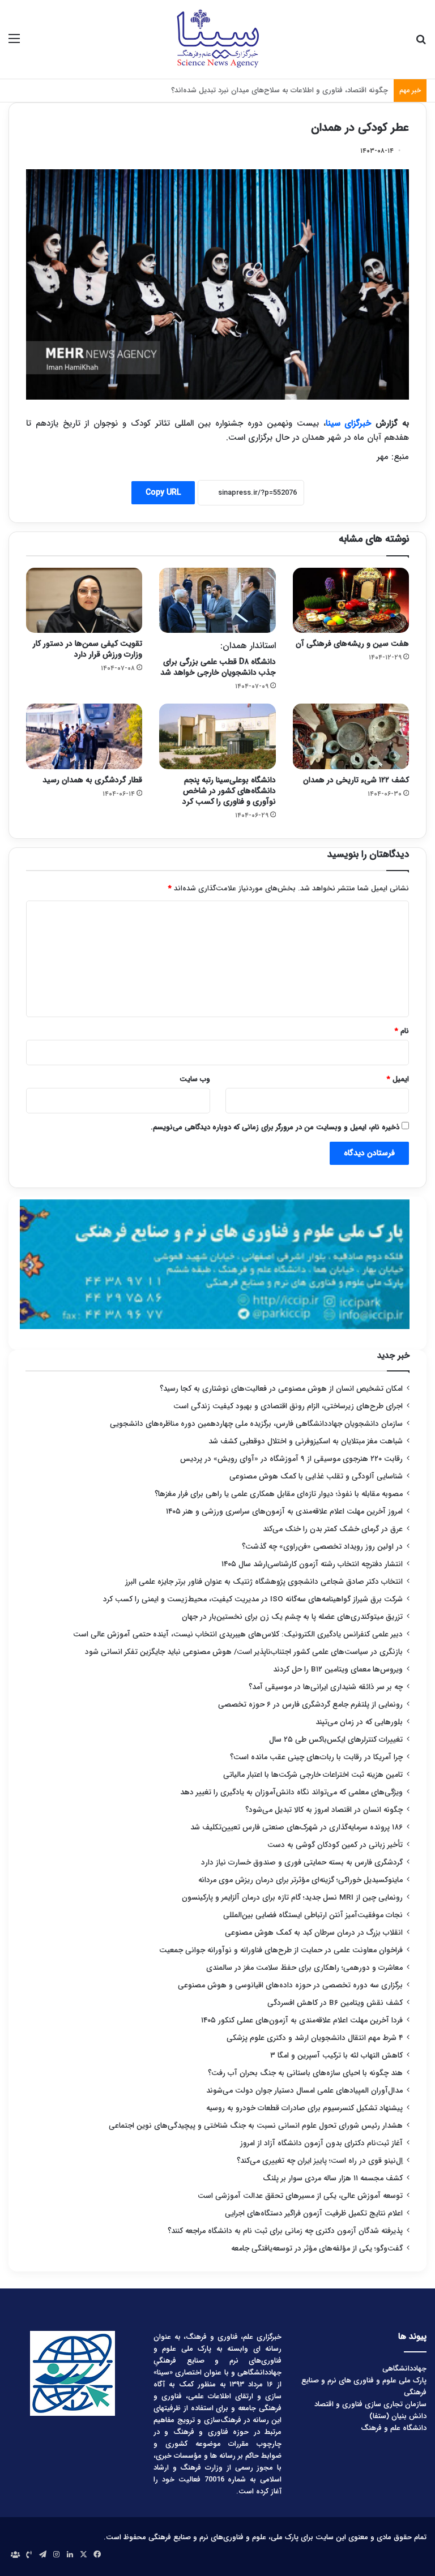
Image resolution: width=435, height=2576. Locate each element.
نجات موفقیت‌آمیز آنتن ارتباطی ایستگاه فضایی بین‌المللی (313, 1915)
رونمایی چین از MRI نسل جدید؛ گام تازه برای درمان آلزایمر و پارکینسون (292, 1898)
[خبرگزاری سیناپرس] (217, 39)
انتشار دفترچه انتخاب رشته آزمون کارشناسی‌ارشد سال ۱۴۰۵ (312, 1564)
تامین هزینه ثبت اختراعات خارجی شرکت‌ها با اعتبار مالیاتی (313, 1775)
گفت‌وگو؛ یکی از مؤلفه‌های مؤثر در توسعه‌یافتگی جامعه (317, 2249)
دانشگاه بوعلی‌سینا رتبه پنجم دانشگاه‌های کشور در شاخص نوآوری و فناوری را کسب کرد (229, 791)
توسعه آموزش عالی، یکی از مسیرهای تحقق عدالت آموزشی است (300, 2196)
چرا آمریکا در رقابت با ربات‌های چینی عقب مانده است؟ (316, 1757)
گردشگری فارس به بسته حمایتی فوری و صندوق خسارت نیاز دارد (302, 1863)
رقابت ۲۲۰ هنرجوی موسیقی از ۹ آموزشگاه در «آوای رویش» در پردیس (291, 1459)
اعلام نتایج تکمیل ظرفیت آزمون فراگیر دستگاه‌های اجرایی (314, 2213)
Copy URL (163, 492)
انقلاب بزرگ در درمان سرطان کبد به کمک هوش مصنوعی (314, 1933)
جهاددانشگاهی (404, 2369)
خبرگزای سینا (349, 423)
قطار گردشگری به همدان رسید (92, 780)
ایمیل (398, 1079)
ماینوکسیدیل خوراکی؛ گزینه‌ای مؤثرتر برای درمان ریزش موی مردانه (300, 1880)
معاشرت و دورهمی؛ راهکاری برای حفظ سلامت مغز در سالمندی (304, 1968)
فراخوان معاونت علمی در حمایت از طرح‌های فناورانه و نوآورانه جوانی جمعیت (281, 1950)
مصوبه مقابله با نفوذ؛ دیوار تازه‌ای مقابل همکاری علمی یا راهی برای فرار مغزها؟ (279, 1494)
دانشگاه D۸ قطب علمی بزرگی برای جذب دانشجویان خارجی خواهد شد (218, 659)
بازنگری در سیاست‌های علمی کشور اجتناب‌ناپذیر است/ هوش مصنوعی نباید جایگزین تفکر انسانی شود (244, 1652)
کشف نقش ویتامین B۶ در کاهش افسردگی (335, 2003)
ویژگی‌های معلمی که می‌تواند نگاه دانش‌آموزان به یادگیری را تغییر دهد (291, 1792)
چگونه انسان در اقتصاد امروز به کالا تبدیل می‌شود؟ (324, 1810)
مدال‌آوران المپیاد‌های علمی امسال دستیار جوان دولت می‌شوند (304, 2091)
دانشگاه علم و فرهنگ (394, 2428)
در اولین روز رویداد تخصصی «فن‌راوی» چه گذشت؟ (322, 1547)
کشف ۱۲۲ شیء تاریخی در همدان (356, 780)
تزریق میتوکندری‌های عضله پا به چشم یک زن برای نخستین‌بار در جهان (292, 1617)
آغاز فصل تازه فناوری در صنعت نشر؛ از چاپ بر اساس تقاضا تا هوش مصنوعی (271, 90)
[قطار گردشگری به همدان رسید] (84, 736)
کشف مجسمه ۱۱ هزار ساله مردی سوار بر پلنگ (333, 2178)
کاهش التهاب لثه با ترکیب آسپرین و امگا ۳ (336, 2056)
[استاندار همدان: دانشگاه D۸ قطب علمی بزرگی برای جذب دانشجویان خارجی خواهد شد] (217, 601)
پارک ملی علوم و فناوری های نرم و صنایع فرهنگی (364, 2386)
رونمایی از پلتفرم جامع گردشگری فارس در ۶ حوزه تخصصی (310, 1705)
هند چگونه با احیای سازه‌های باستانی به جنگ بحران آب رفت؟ (305, 2073)
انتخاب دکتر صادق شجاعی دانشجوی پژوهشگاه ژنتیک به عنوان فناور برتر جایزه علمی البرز (264, 1582)
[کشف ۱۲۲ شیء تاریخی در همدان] (351, 736)
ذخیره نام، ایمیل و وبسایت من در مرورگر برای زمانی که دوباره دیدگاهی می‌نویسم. (275, 1127)
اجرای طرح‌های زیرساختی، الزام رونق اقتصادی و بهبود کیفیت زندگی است (288, 1406)
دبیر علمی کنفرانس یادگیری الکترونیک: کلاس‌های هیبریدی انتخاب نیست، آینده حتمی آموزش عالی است (238, 1634)
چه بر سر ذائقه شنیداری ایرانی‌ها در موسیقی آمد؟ (326, 1687)
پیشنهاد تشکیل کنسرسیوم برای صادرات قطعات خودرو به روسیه (304, 2108)
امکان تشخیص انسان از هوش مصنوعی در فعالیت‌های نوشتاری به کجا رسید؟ (281, 1389)
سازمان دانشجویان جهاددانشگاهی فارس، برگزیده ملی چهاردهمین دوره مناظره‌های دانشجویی (256, 1424)
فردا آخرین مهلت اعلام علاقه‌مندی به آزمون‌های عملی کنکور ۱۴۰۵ (301, 2020)
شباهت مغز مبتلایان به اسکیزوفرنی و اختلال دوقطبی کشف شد (306, 1441)
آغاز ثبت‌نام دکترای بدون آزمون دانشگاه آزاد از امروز (321, 2143)
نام (402, 1031)
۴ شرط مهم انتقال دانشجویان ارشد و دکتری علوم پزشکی (315, 2038)
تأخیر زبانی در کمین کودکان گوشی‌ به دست (335, 1845)
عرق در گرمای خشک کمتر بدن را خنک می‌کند (333, 1529)
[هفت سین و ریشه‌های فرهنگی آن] (351, 601)
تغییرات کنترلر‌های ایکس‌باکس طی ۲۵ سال (336, 1740)
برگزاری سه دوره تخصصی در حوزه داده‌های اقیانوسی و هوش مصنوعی (290, 1985)
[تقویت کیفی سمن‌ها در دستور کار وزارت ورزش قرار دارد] (84, 601)
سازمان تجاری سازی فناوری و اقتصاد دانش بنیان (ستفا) (370, 2410)
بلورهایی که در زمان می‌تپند (359, 1722)
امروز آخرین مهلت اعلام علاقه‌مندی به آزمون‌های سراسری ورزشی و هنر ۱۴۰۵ (284, 1512)
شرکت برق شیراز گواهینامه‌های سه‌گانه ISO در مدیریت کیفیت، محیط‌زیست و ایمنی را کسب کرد (253, 1599)
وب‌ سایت (195, 1079)
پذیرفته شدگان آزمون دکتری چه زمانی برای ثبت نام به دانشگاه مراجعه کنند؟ (285, 2231)
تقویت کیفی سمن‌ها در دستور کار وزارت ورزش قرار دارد (88, 649)
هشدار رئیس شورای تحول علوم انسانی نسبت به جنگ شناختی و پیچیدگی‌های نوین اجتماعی (256, 2126)
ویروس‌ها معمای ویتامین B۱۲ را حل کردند (338, 1670)
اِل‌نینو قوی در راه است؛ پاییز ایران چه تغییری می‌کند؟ (320, 2161)
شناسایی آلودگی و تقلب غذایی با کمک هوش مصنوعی (316, 1476)
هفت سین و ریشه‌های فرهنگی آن (352, 644)
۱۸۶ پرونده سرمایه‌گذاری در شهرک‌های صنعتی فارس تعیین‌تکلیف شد (297, 1827)
